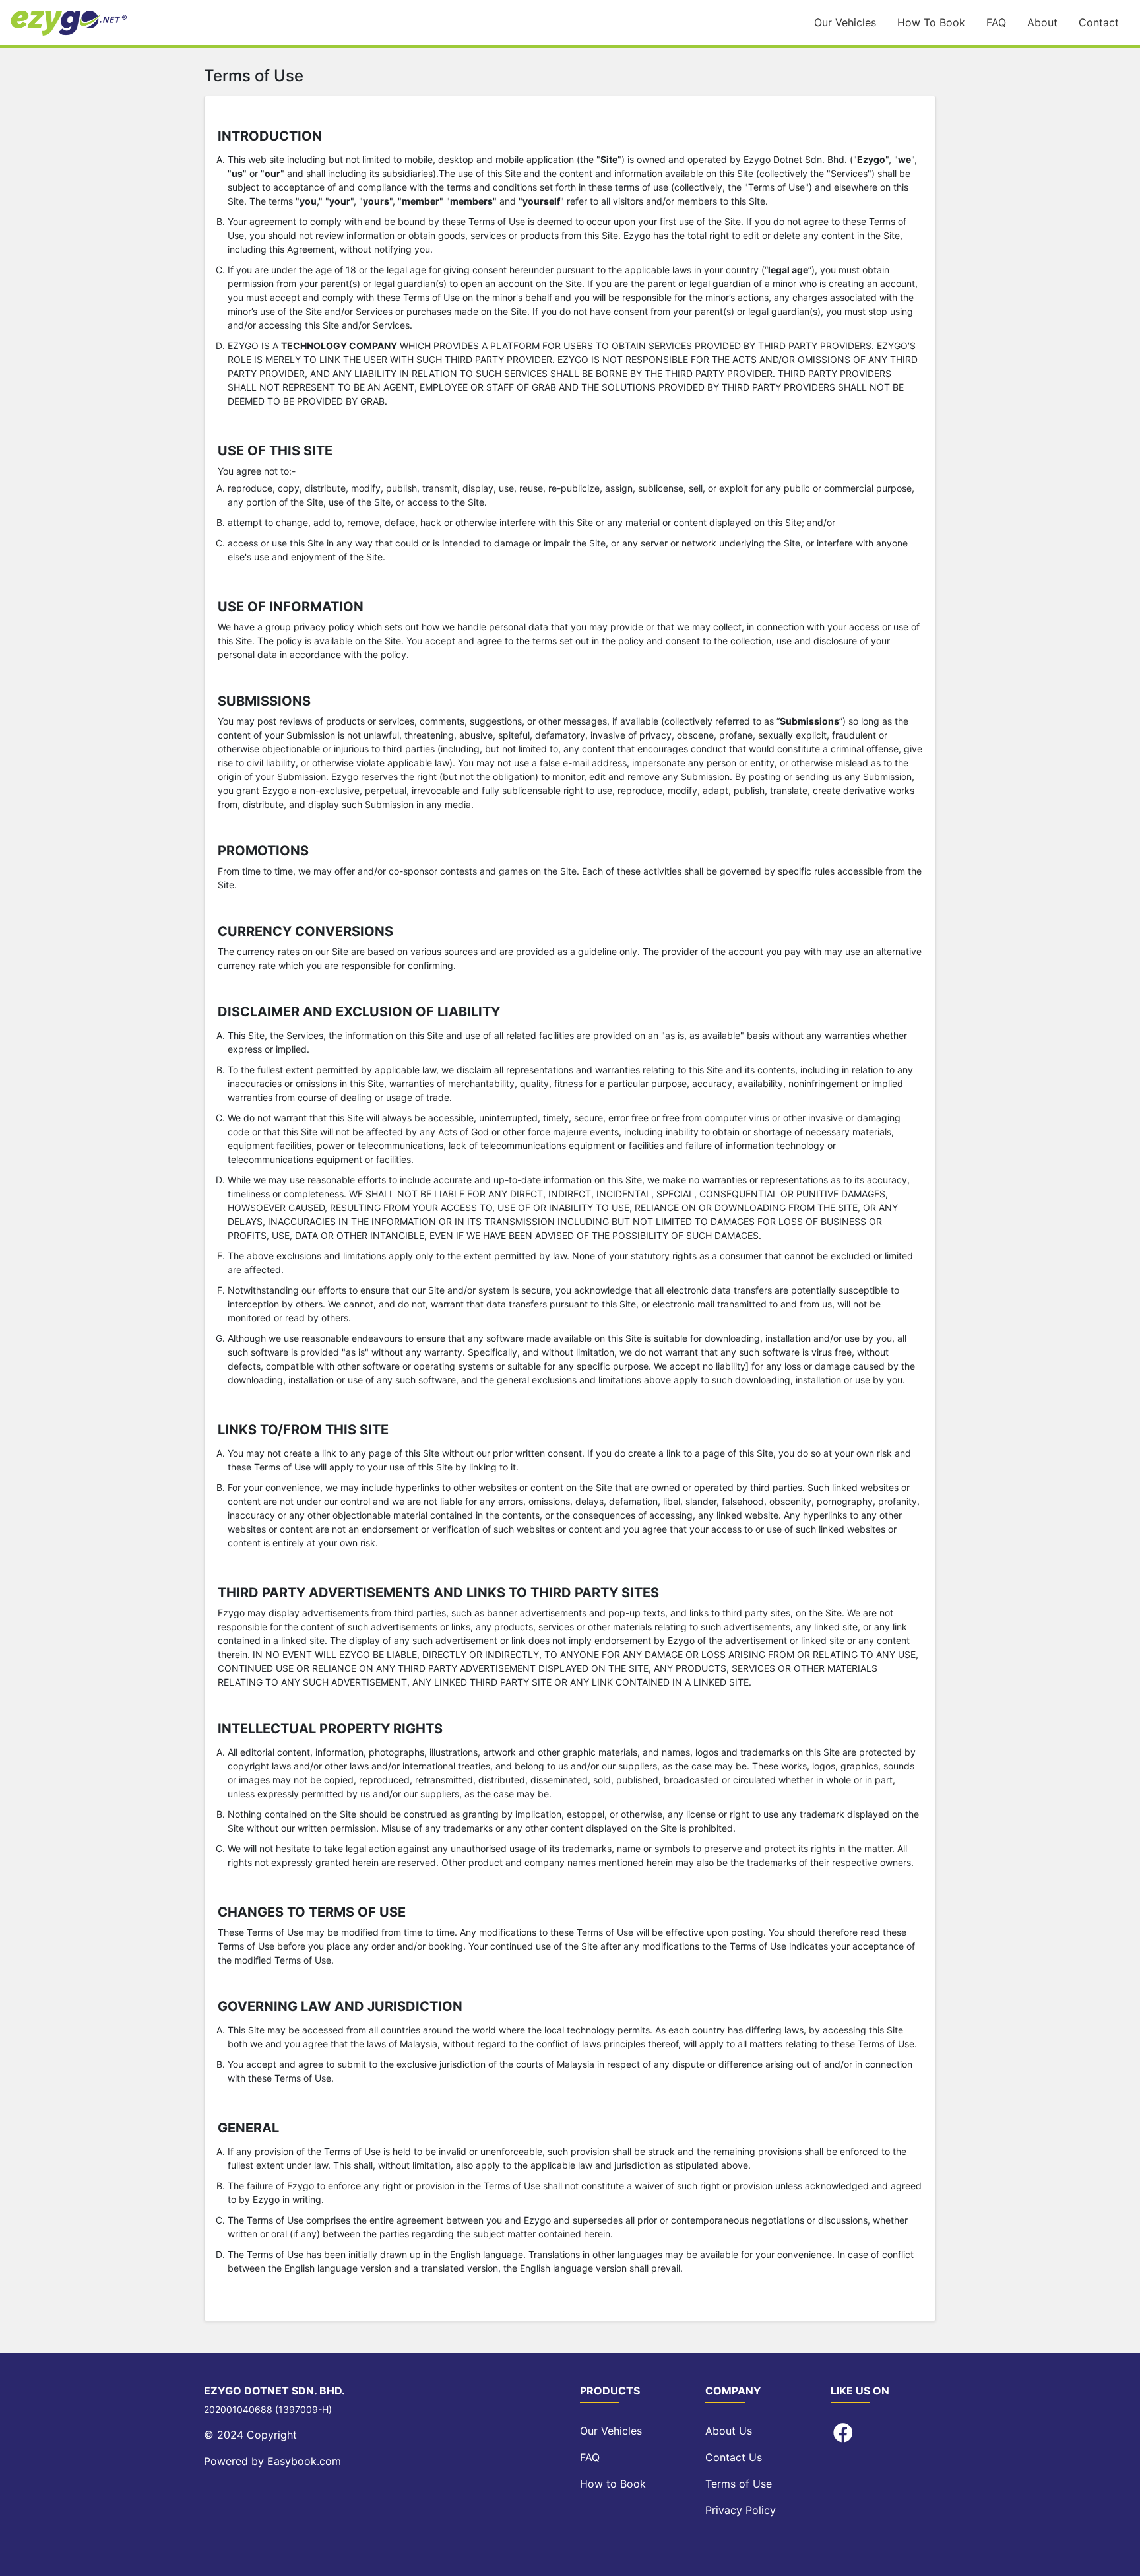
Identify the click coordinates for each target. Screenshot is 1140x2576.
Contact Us (734, 2457)
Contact (1099, 22)
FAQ (996, 22)
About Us (729, 2431)
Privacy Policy (741, 2510)
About (1042, 22)
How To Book (931, 22)
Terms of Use (739, 2484)
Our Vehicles (845, 22)
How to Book (613, 2484)
